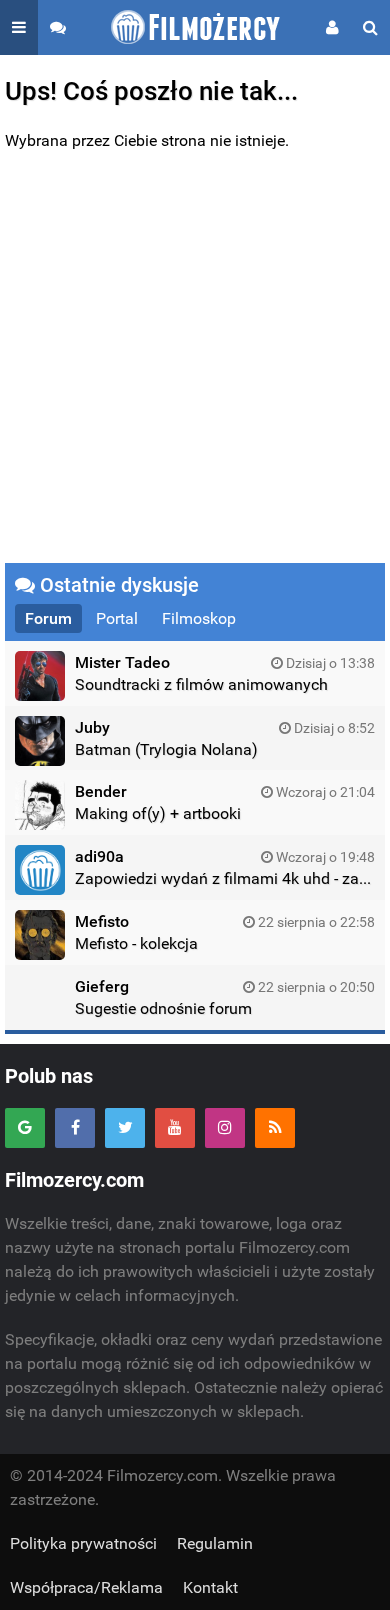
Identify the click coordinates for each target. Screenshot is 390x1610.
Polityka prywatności (83, 1543)
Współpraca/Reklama (86, 1587)
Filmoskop (199, 618)
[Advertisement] (195, 358)
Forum (48, 618)
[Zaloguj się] (332, 27)
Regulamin (215, 1543)
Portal (117, 618)
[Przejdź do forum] (58, 27)
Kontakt (210, 1587)
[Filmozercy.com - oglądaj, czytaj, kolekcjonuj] (195, 27)
